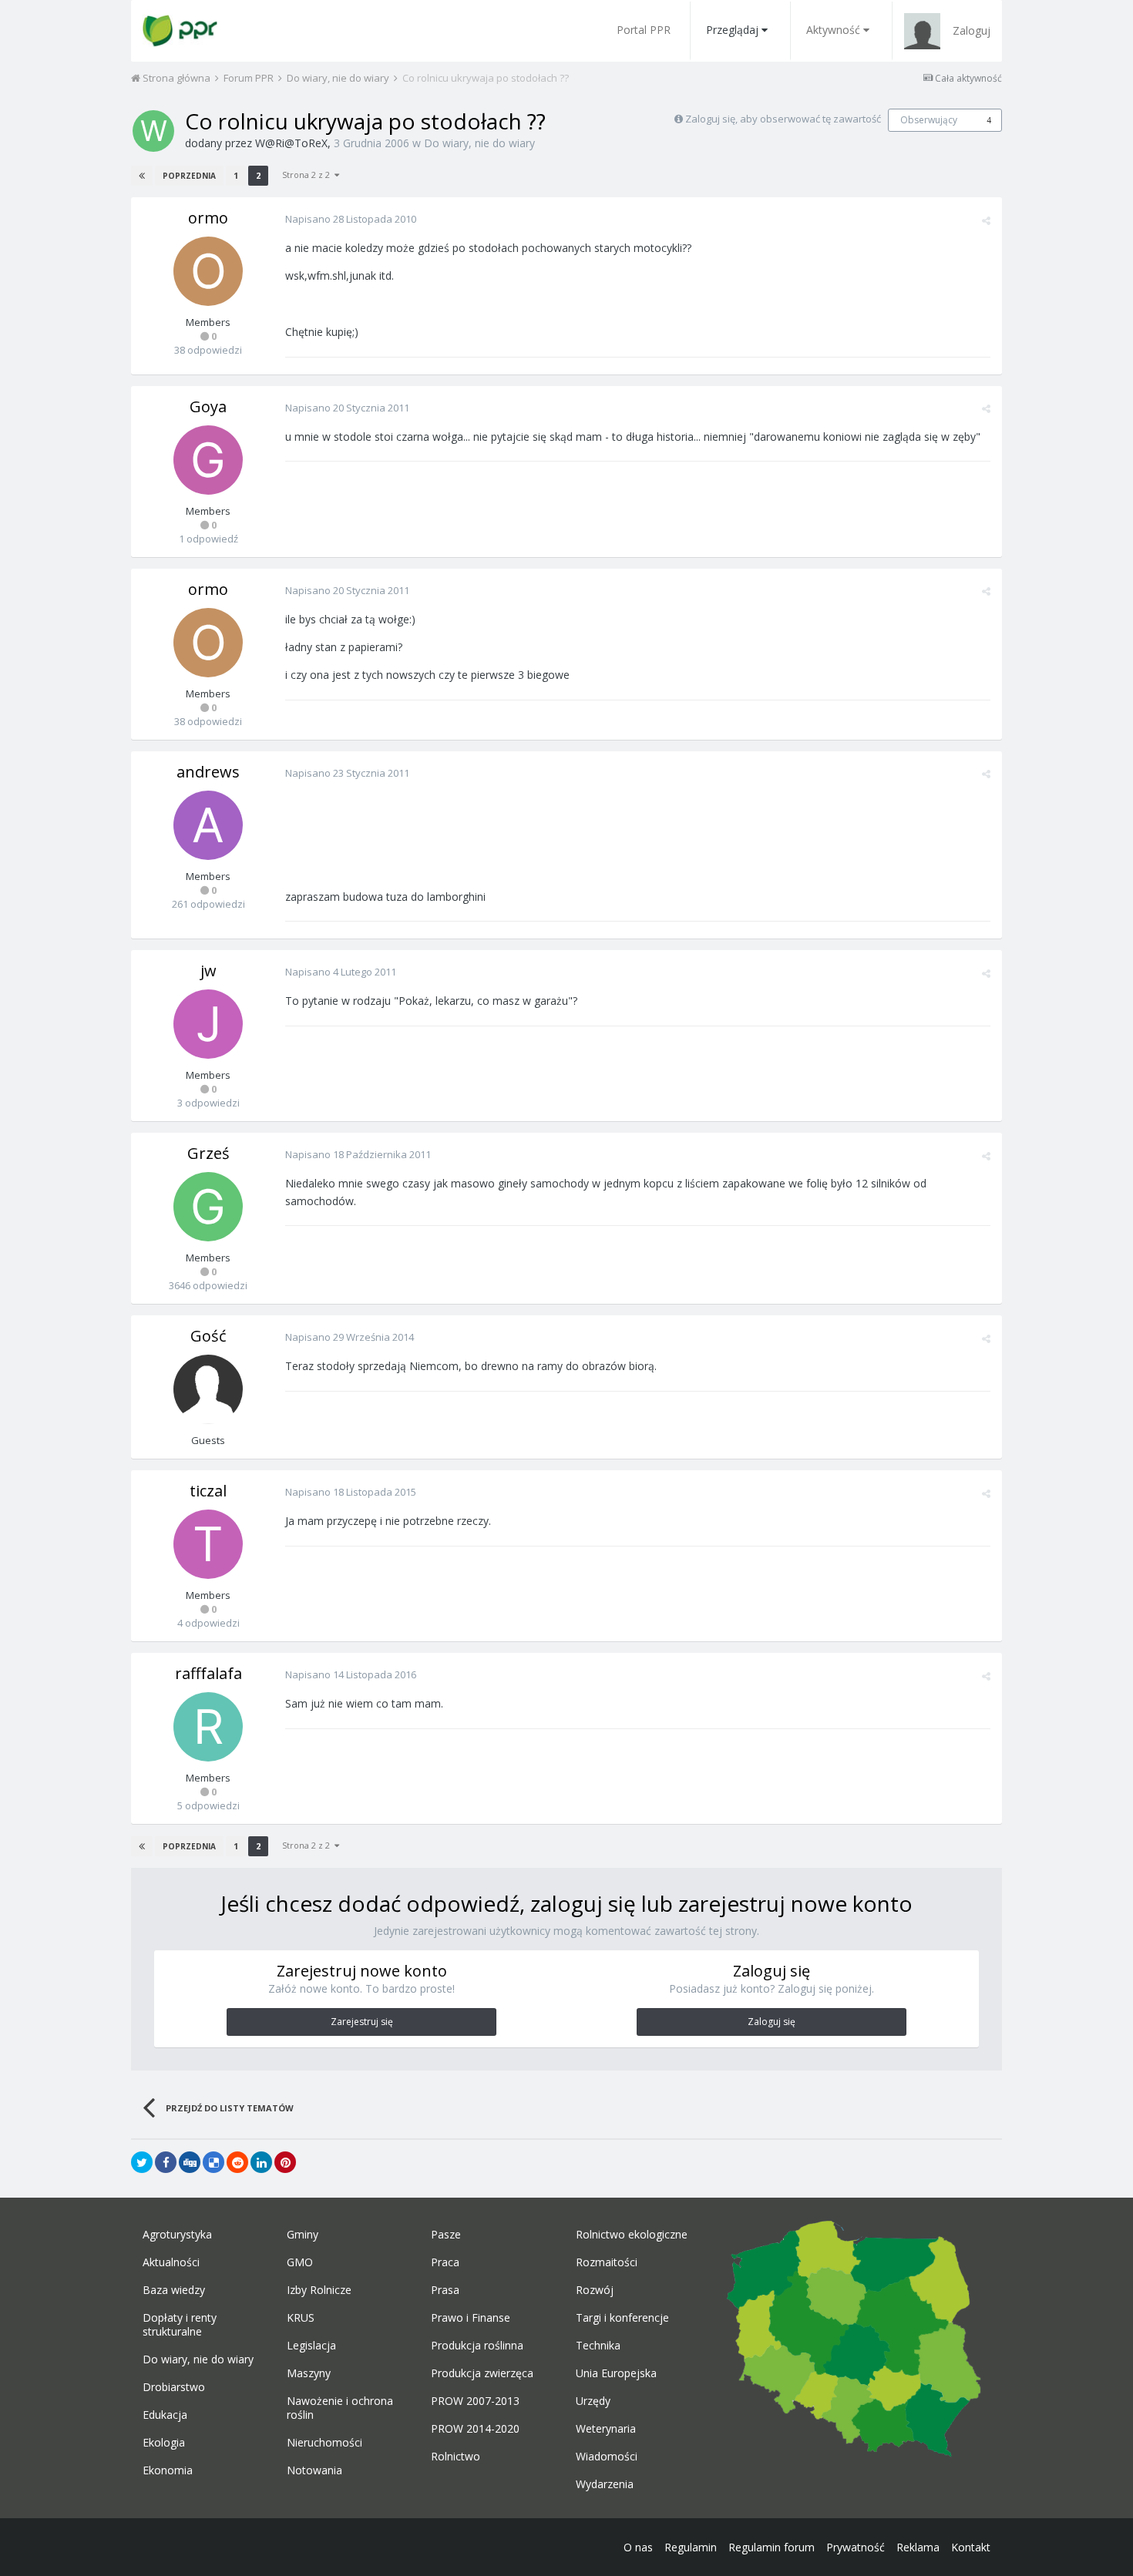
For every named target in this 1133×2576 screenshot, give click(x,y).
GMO (300, 2262)
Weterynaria (606, 2429)
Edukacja (165, 2415)
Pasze (446, 2235)
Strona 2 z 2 (308, 175)
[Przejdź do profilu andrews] (208, 825)
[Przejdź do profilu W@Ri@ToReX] (153, 131)
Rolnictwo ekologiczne (632, 2235)
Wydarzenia (605, 2484)
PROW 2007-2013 (475, 2401)
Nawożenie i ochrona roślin (340, 2408)
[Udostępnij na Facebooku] (166, 2162)
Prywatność (856, 2547)
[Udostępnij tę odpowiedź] (986, 220)
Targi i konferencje (622, 2318)
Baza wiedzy (174, 2290)
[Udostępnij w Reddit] (237, 2162)
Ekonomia (168, 2470)
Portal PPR (644, 30)
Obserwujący (929, 120)
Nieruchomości (324, 2443)
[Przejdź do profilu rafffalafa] (208, 1727)
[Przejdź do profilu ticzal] (208, 1544)
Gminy (303, 2235)
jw (208, 971)
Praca (445, 2262)
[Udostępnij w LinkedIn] (261, 2162)
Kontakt (971, 2547)
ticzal (208, 1491)
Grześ (208, 1153)
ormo (208, 218)
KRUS (301, 2318)
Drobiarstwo (174, 2387)
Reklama (918, 2547)
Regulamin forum (772, 2547)
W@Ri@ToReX (291, 143)
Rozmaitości (607, 2262)
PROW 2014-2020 (475, 2429)
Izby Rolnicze (319, 2290)
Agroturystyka (177, 2235)
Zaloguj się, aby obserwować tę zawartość (783, 119)
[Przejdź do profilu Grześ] (208, 1207)
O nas (638, 2547)
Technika (598, 2346)
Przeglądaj (732, 30)
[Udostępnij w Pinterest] (285, 2162)
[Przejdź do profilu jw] (208, 1024)
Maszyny (309, 2373)
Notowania (314, 2470)
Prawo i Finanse (471, 2318)
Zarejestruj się (362, 2022)
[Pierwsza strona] (142, 176)
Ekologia (164, 2443)
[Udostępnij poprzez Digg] (190, 2162)
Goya (208, 406)
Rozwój (595, 2290)
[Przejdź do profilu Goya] (208, 460)
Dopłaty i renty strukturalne (180, 2325)
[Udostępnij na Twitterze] (142, 2162)
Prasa (445, 2290)
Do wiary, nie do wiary (479, 143)
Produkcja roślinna (477, 2346)
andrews (208, 772)
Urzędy (593, 2401)
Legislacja (311, 2346)
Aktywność (833, 30)
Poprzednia (189, 176)
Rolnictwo (456, 2457)
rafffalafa (208, 1673)
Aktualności (171, 2262)
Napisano (351, 219)
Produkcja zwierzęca (482, 2373)
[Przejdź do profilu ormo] (208, 271)
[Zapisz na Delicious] (213, 2162)
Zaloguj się (772, 2022)
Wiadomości (607, 2457)
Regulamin (691, 2547)
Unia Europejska (616, 2373)
